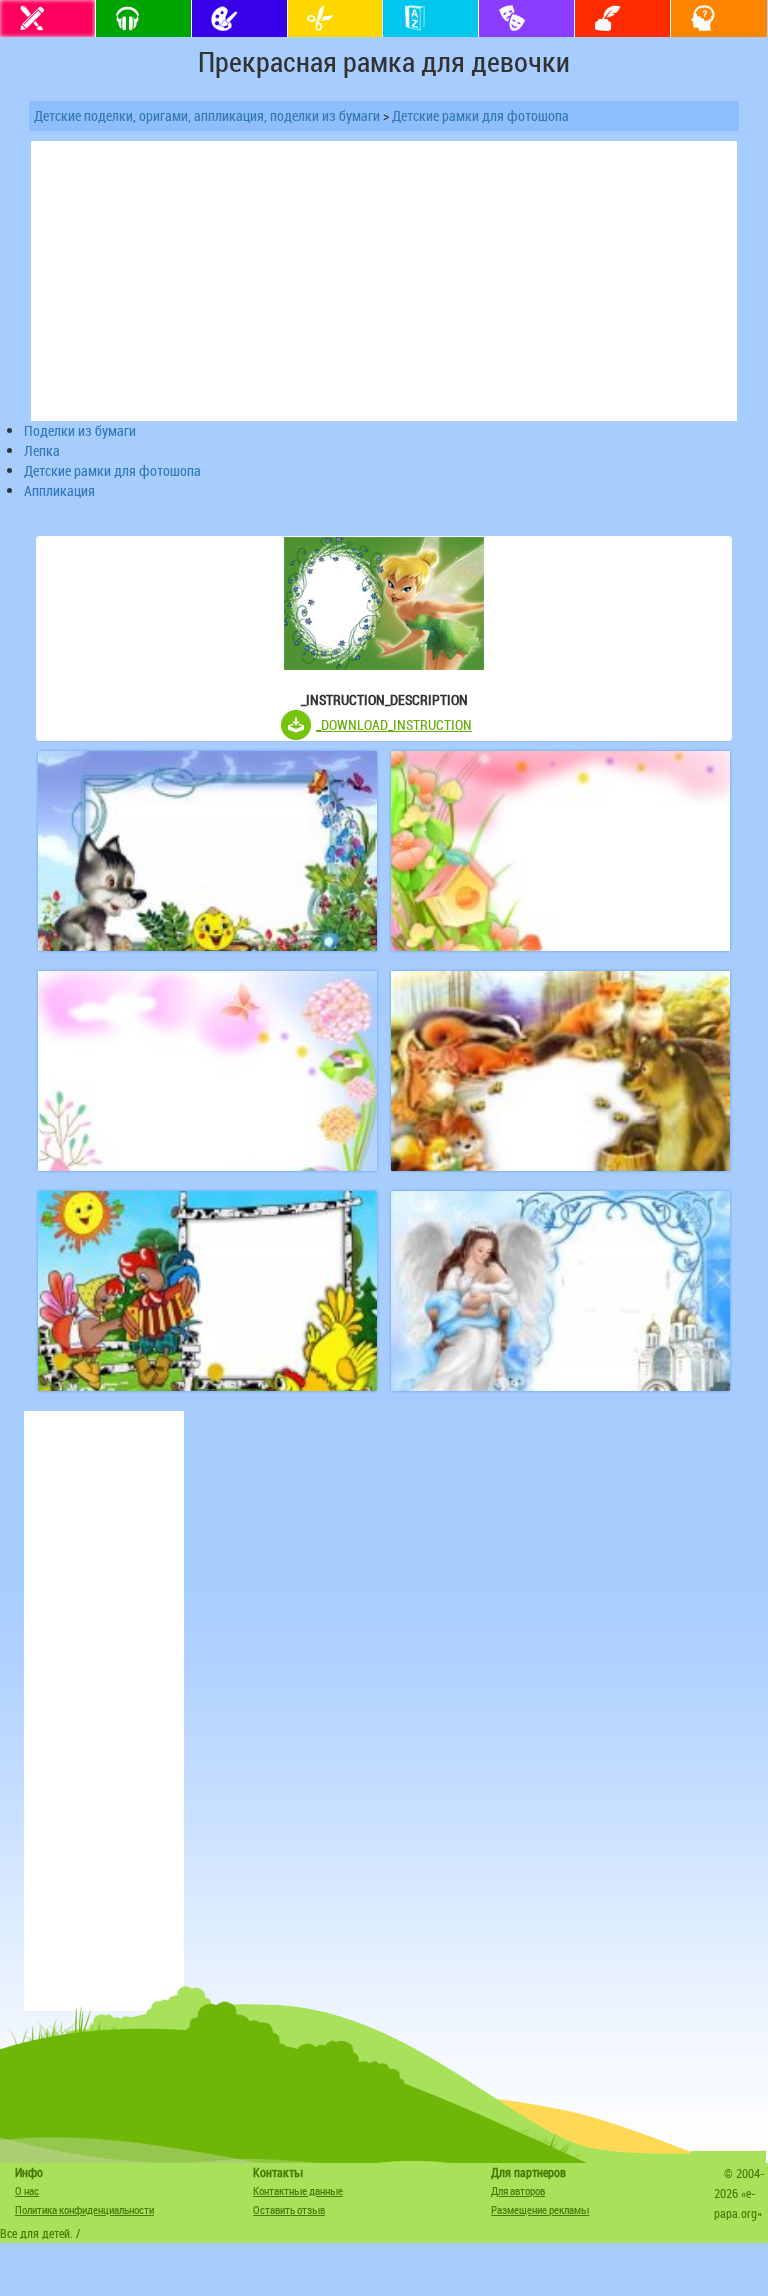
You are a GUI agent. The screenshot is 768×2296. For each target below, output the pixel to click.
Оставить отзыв (289, 2209)
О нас (27, 2190)
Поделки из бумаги (80, 430)
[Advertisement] (104, 1711)
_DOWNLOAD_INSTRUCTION (394, 724)
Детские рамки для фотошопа (480, 115)
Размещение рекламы (540, 2209)
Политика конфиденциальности (84, 2209)
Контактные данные (298, 2190)
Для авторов (518, 2190)
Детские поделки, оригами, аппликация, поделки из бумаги (207, 115)
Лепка (42, 450)
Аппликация (59, 490)
